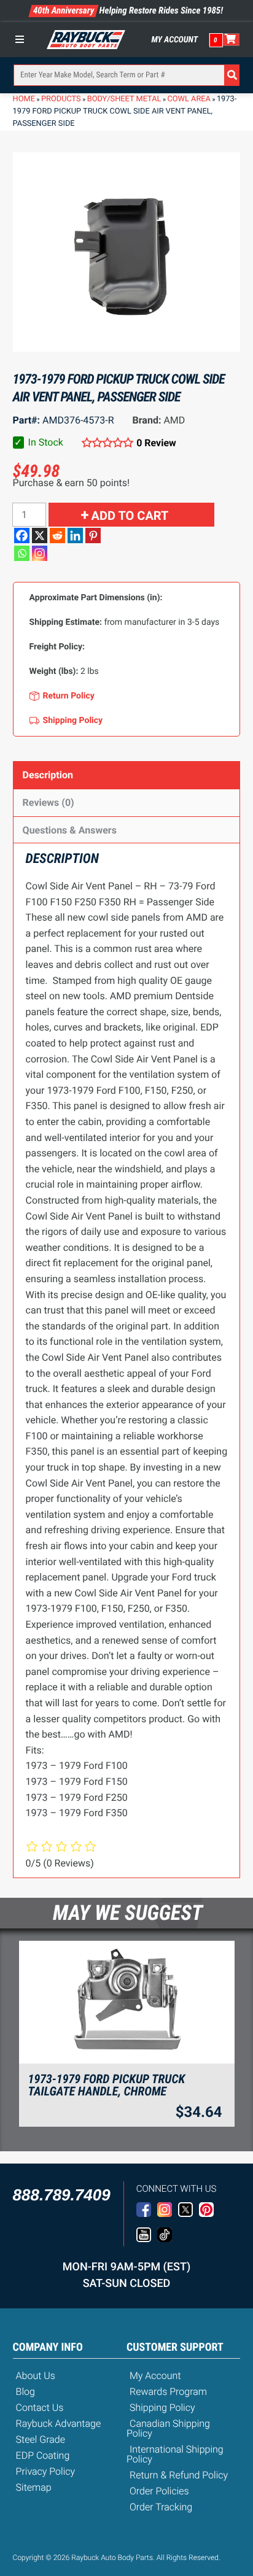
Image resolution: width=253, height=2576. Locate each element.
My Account (175, 40)
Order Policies (159, 2491)
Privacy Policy (46, 2471)
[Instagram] (40, 553)
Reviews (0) (49, 803)
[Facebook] (22, 536)
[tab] (127, 775)
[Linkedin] (75, 536)
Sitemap (34, 2487)
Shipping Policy (162, 2408)
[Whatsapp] (22, 553)
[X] (40, 536)
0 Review (156, 443)
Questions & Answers (70, 830)
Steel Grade (41, 2439)
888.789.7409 (62, 2195)
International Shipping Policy (175, 2454)
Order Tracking (161, 2507)
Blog (25, 2392)
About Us (36, 2376)
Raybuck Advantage (59, 2423)
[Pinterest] (93, 536)
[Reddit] (57, 536)
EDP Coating (43, 2455)
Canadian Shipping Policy (168, 2428)
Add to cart (130, 516)
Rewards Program (168, 2392)
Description (48, 775)
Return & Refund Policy (179, 2475)
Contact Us (40, 2408)
